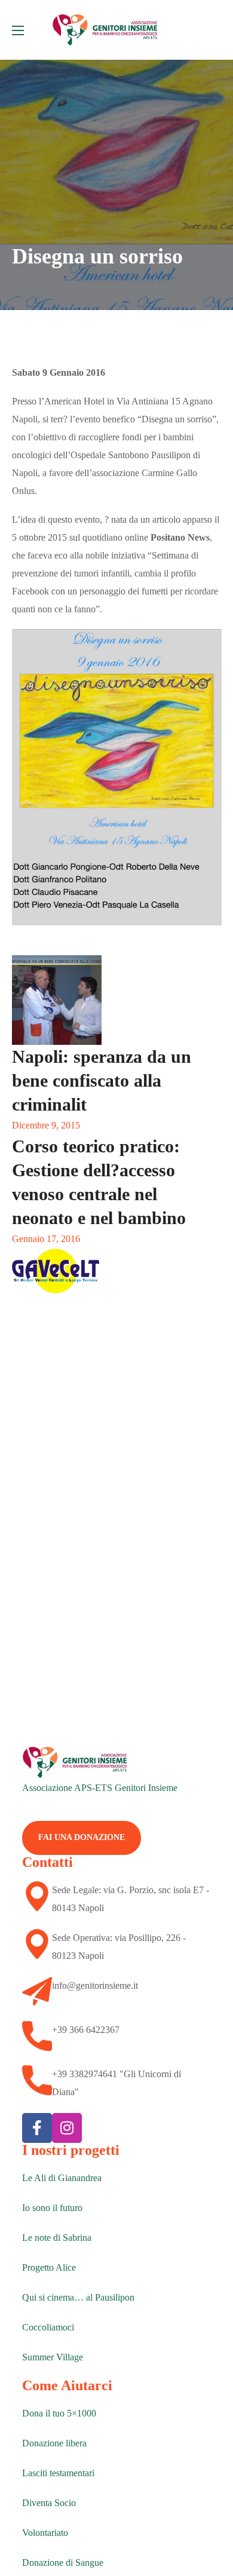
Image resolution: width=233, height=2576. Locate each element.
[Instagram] (67, 2128)
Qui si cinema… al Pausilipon (78, 2297)
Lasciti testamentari (58, 2473)
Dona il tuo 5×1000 (59, 2413)
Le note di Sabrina (57, 2238)
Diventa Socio (49, 2503)
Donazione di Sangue (63, 2563)
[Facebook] (37, 2128)
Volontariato (45, 2533)
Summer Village (53, 2357)
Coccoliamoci (48, 2327)
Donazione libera (54, 2443)
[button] (82, 1838)
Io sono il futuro (52, 2208)
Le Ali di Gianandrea (62, 2178)
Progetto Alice (49, 2267)
